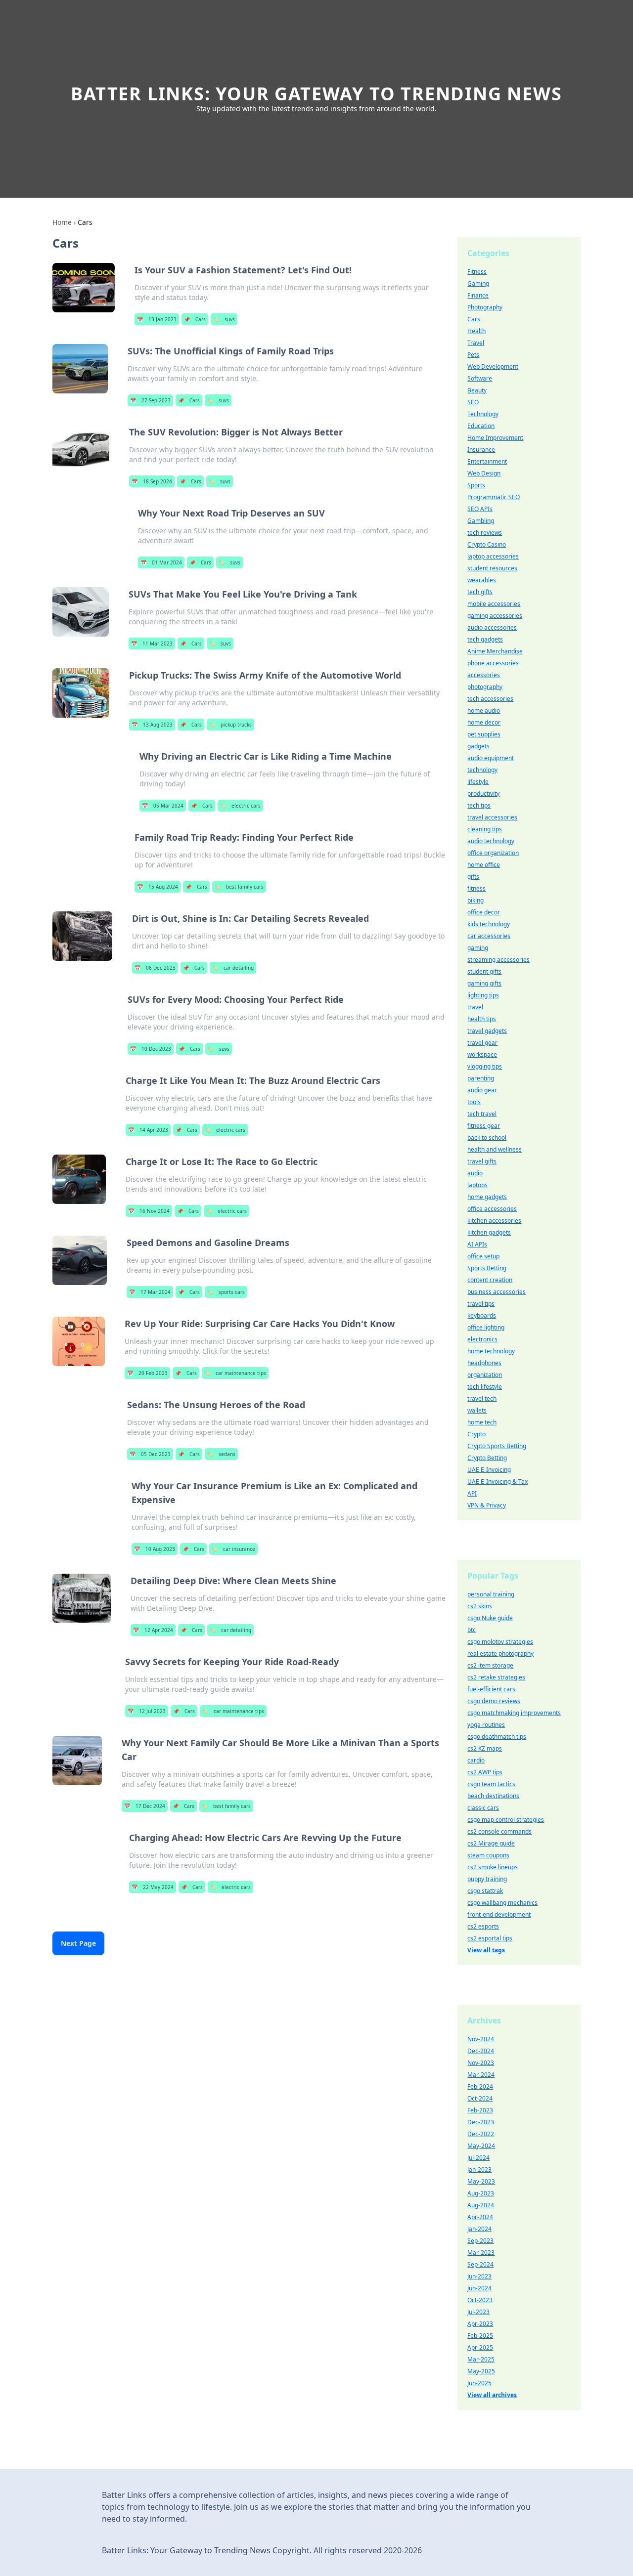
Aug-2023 (481, 2193)
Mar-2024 (481, 2075)
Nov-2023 (481, 2063)
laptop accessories (493, 556)
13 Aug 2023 (152, 725)
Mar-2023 (481, 2253)
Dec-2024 (481, 2051)
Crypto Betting (487, 1458)
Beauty (477, 390)
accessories (484, 675)
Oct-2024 (480, 2098)
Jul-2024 (478, 2158)
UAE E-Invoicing (489, 1470)
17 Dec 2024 (145, 1806)
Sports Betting (487, 1268)
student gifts (484, 971)
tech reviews (485, 533)
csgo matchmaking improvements (514, 1713)
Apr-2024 (480, 2217)
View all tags (486, 1950)
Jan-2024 (479, 2229)
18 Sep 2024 (152, 481)
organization (485, 1375)
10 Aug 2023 (155, 1549)
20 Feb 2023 (147, 1373)
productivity (483, 794)
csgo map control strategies (506, 1820)
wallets (477, 1410)
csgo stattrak (485, 1891)
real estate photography (500, 1653)
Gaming (478, 283)
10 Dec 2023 (151, 1049)
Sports (476, 485)
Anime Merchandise (495, 651)
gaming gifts (484, 983)
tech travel (482, 1114)
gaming (478, 948)
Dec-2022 (481, 2134)
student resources (492, 568)
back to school (487, 1138)
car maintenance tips (235, 1373)
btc (472, 1630)
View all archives (492, 2395)
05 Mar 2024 (163, 806)
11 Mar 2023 (152, 644)
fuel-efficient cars (491, 1689)
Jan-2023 (479, 2169)
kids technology (489, 924)
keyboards (482, 1315)
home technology (491, 1351)
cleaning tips (485, 829)
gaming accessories (495, 616)
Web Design (484, 473)
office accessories (492, 1209)
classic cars (483, 1808)
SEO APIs (480, 509)
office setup (483, 1256)
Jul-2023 (478, 2312)
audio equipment (491, 758)
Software (480, 378)
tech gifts (480, 592)
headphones (484, 1363)
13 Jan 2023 (157, 319)
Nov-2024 (481, 2039)
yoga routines (486, 1725)
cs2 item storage (490, 1665)
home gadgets (487, 1197)
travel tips (481, 1304)
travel (475, 1007)
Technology (483, 414)
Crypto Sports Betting (497, 1446)
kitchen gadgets (489, 1232)
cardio (476, 1760)
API (472, 1493)
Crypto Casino (487, 544)
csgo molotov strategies (500, 1642)
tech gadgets (485, 639)
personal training (491, 1594)
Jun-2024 (479, 2288)
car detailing (233, 968)
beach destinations (493, 1796)
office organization (493, 853)
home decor (484, 722)
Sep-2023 (480, 2241)
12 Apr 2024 (153, 1630)
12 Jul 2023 (147, 1711)
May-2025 (481, 2371)
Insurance (481, 450)
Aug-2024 (481, 2205)
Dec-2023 (481, 2122)
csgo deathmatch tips (497, 1737)
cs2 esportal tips (490, 1938)
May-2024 (481, 2146)
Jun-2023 (479, 2276)
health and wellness (495, 1149)
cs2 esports (483, 1926)
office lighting (486, 1327)
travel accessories (492, 817)
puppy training (487, 1879)
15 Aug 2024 (158, 887)
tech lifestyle (485, 1387)
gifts (473, 877)
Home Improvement (495, 438)
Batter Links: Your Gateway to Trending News (316, 94)
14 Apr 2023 (148, 1130)
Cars (195, 319)
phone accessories (493, 663)
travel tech (482, 1398)
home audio (484, 710)
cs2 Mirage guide (491, 1843)
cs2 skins (480, 1606)
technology (482, 770)
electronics (482, 1339)
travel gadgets (487, 1031)
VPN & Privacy (487, 1505)
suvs (224, 319)
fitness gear (484, 1126)
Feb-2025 (480, 2336)
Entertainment (487, 461)
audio (475, 1173)
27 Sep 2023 (150, 400)
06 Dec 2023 (155, 968)
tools (474, 1102)
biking (475, 900)
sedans (221, 1454)
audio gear (482, 1090)
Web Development (493, 366)
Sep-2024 (480, 2264)
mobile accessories (494, 604)
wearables (482, 580)
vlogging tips (485, 1066)
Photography (485, 307)
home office (484, 865)
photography (485, 687)
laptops (477, 1185)
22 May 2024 (153, 1887)
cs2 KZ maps (485, 1748)
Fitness (477, 272)
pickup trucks (230, 725)
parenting (481, 1078)
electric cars (240, 806)
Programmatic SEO (494, 497)
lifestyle (478, 782)
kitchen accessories (494, 1221)
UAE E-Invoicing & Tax (497, 1481)
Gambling (481, 521)
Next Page (78, 1943)
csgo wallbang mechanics (502, 1903)
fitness (476, 888)
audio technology (491, 841)
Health (476, 331)
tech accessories (490, 699)
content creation (490, 1280)
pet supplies (484, 734)
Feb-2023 (480, 2110)
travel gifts (482, 1161)
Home (62, 222)
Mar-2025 (481, 2359)
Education (481, 426)
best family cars (239, 887)
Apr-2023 (480, 2324)
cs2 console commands (499, 1831)
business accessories (497, 1292)
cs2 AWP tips (485, 1772)
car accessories (489, 936)
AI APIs (477, 1244)
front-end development (499, 1914)
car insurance (233, 1549)
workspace (482, 1054)
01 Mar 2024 (161, 562)
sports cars (226, 1292)
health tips (482, 1019)
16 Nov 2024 (149, 1211)
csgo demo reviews (494, 1701)
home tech (482, 1422)
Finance (478, 295)
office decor (484, 912)
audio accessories (492, 627)
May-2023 (481, 2181)
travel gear (482, 1043)
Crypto (476, 1434)
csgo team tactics (491, 1784)
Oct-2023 (480, 2300)
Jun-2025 (479, 2383)
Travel (476, 343)
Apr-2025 (480, 2347)
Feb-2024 (480, 2086)
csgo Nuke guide (490, 1618)
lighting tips (483, 995)
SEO (473, 402)
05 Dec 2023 (150, 1454)
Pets (473, 355)
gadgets (478, 746)
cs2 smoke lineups (493, 1867)
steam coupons (488, 1855)
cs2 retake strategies (496, 1677)
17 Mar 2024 (150, 1292)
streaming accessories (498, 960)
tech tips (479, 805)
